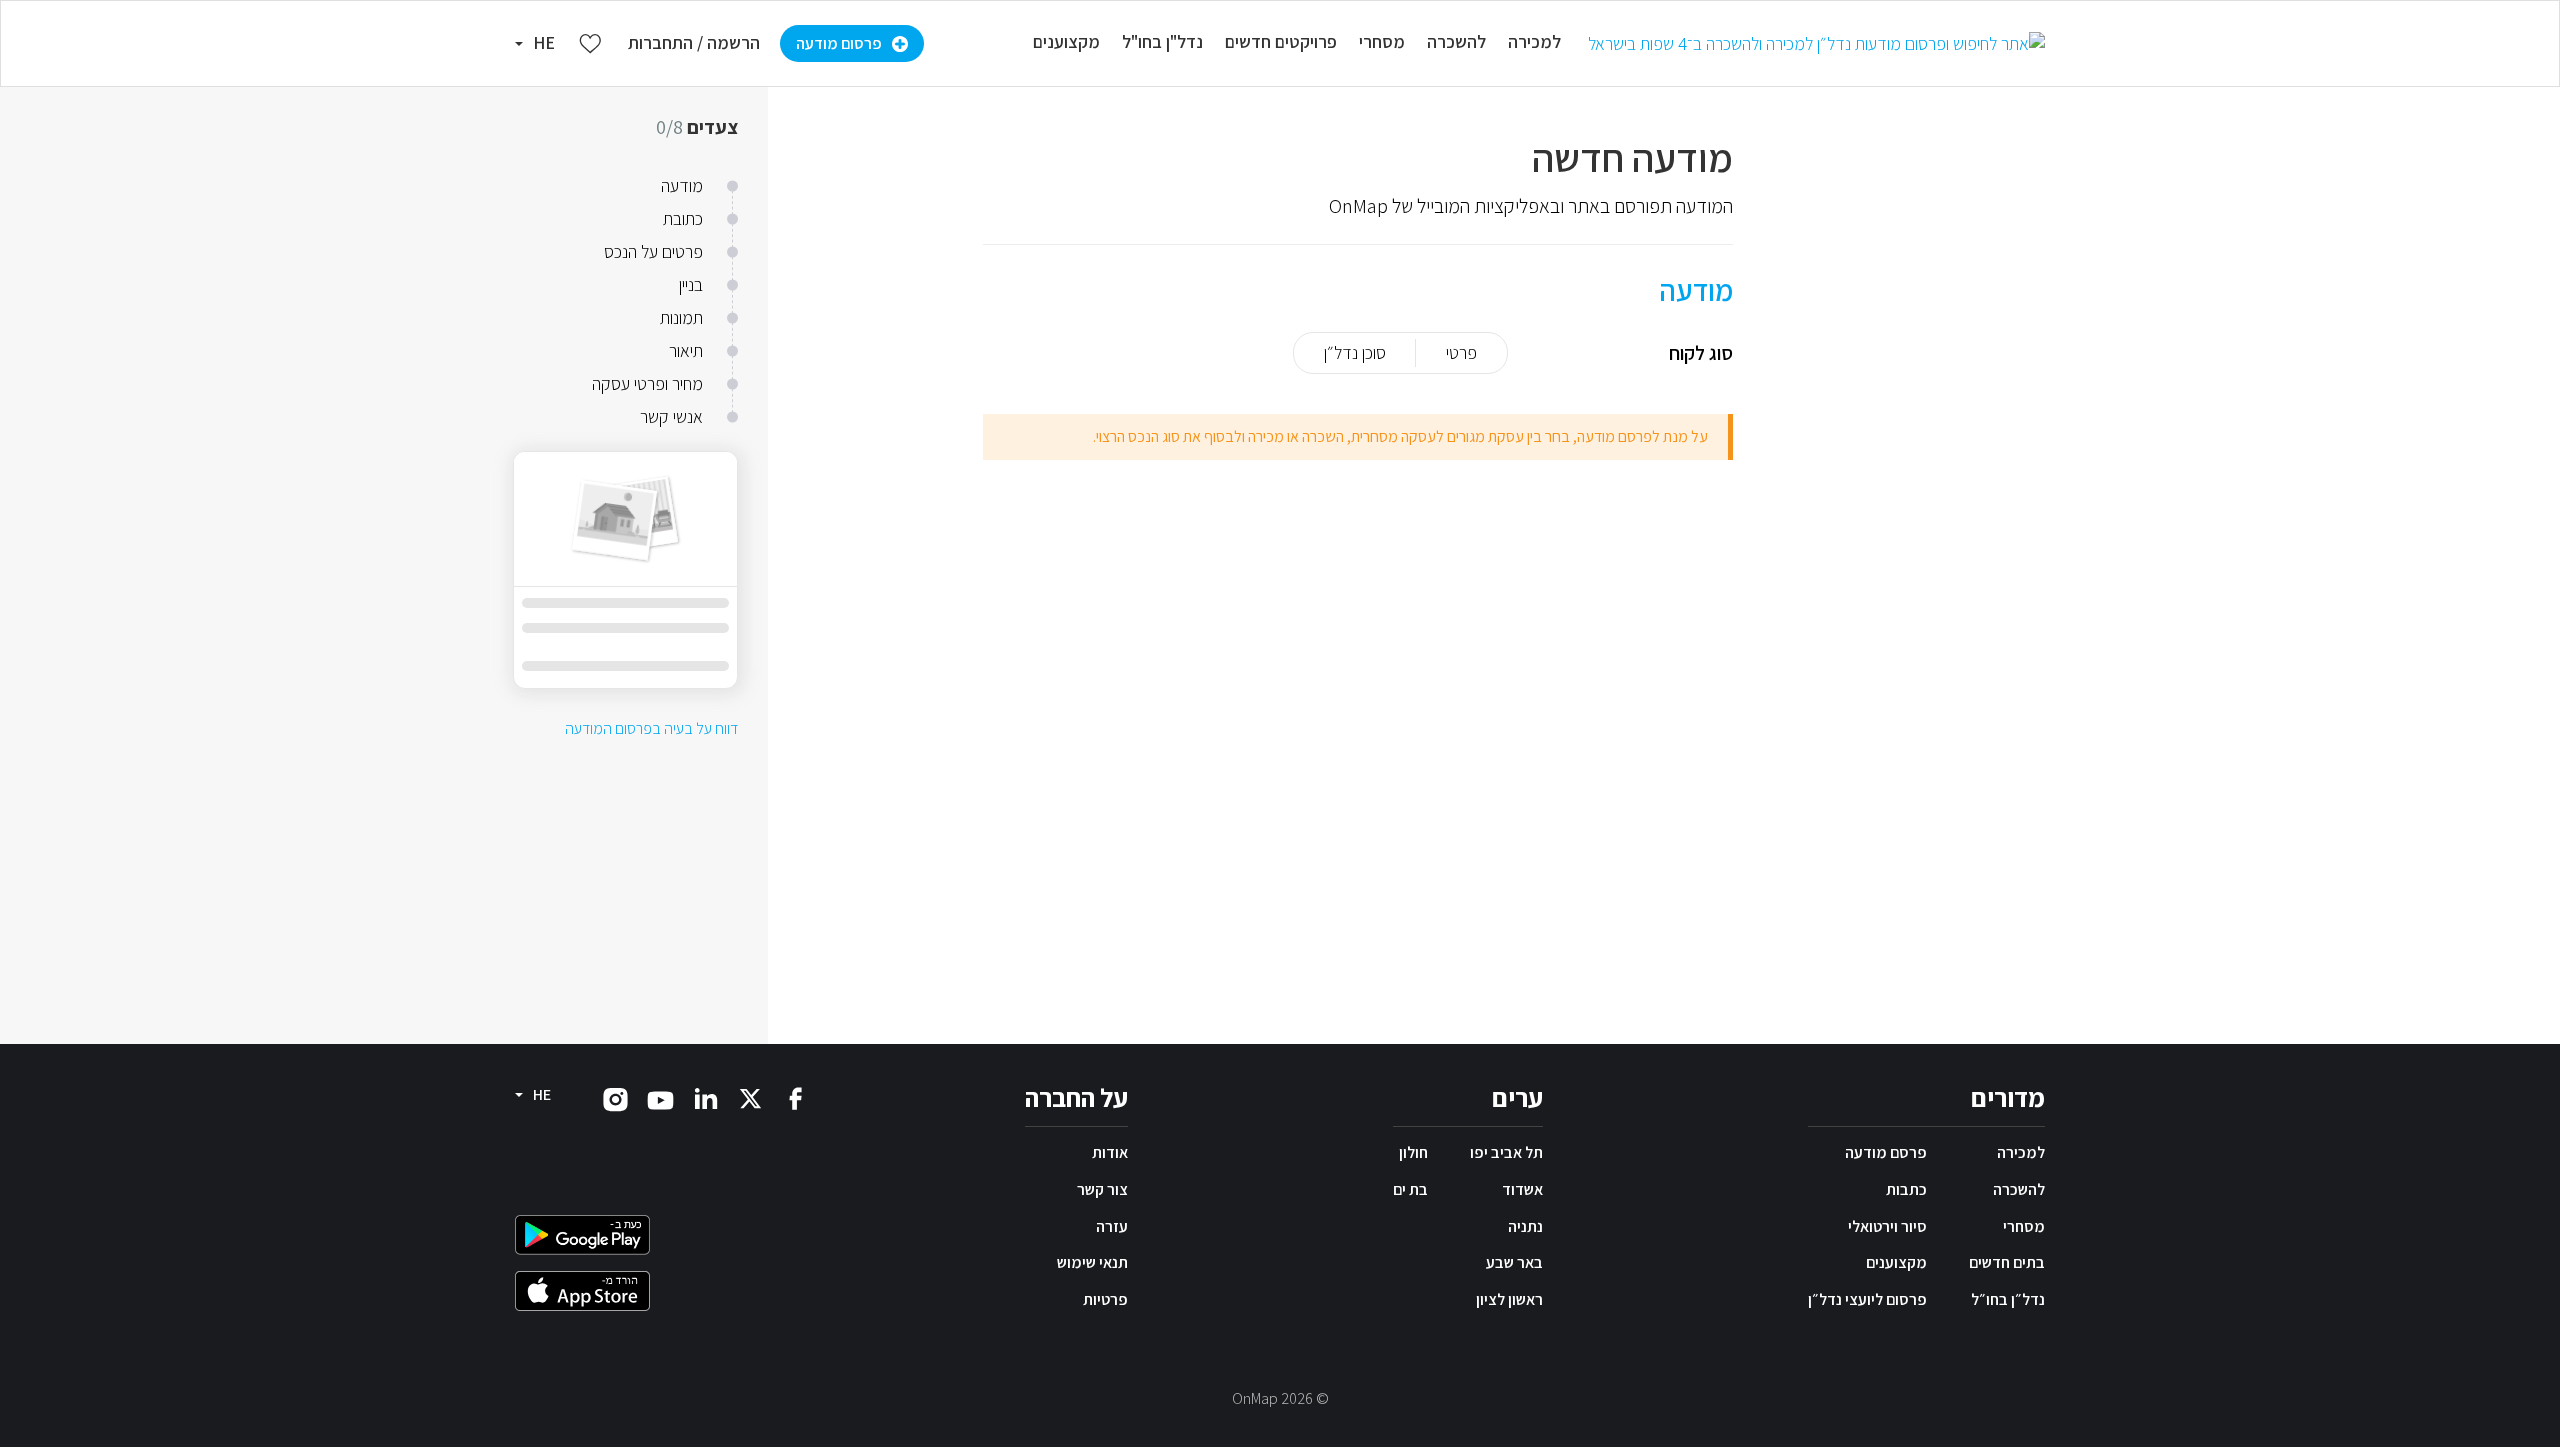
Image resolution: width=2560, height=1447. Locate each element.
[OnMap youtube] (660, 1099)
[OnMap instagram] (615, 1098)
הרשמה (733, 42)
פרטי (1461, 352)
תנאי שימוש (1092, 1262)
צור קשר (1102, 1189)
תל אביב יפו (1506, 1152)
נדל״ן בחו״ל (2008, 1299)
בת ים (1410, 1189)
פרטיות (1105, 1299)
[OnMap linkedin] (705, 1097)
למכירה (2021, 1152)
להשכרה (2019, 1189)
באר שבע (1514, 1262)
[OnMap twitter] (750, 1097)
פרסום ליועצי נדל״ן (1867, 1299)
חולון (1413, 1152)
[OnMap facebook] (795, 1097)
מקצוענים (1896, 1262)
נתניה (1525, 1226)
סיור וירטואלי (1887, 1226)
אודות (1110, 1152)
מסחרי (2024, 1226)
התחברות (660, 42)
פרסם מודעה (1886, 1152)
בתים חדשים (2007, 1262)
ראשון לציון (1509, 1299)
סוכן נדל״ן (1355, 352)
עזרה (1112, 1226)
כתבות (1906, 1189)
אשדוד (1522, 1189)
